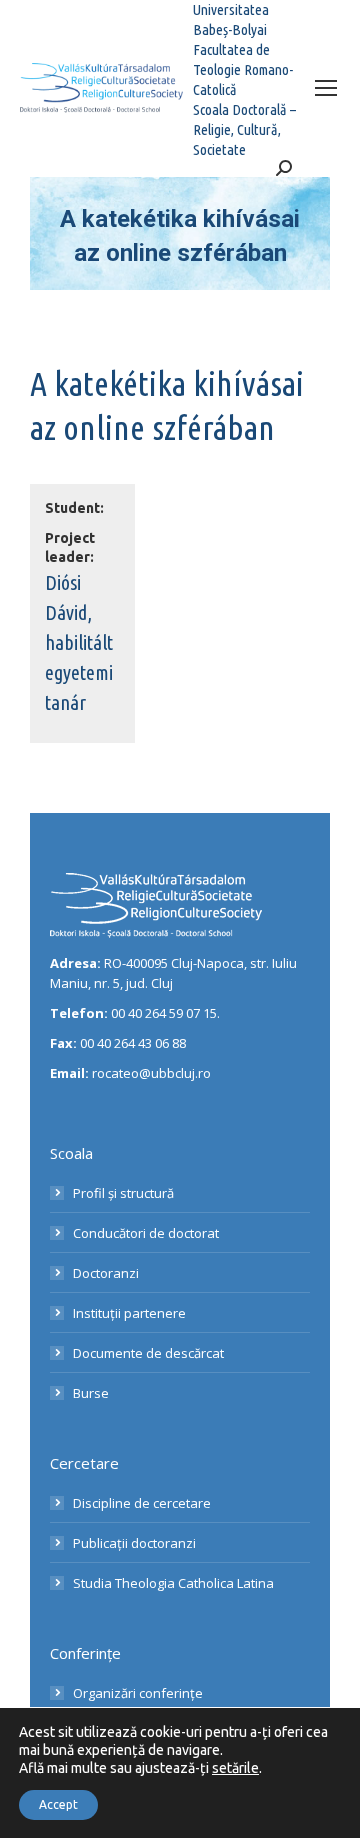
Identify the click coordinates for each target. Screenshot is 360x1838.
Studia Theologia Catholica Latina (173, 1583)
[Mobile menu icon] (326, 88)
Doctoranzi (106, 1273)
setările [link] (235, 1768)
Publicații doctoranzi (134, 1543)
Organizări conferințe (138, 1693)
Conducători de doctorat (146, 1233)
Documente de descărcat (148, 1353)
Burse (91, 1393)
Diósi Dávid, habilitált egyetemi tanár (79, 642)
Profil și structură (123, 1193)
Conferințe (85, 1653)
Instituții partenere (129, 1313)
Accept (58, 1804)
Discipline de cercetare (142, 1503)
